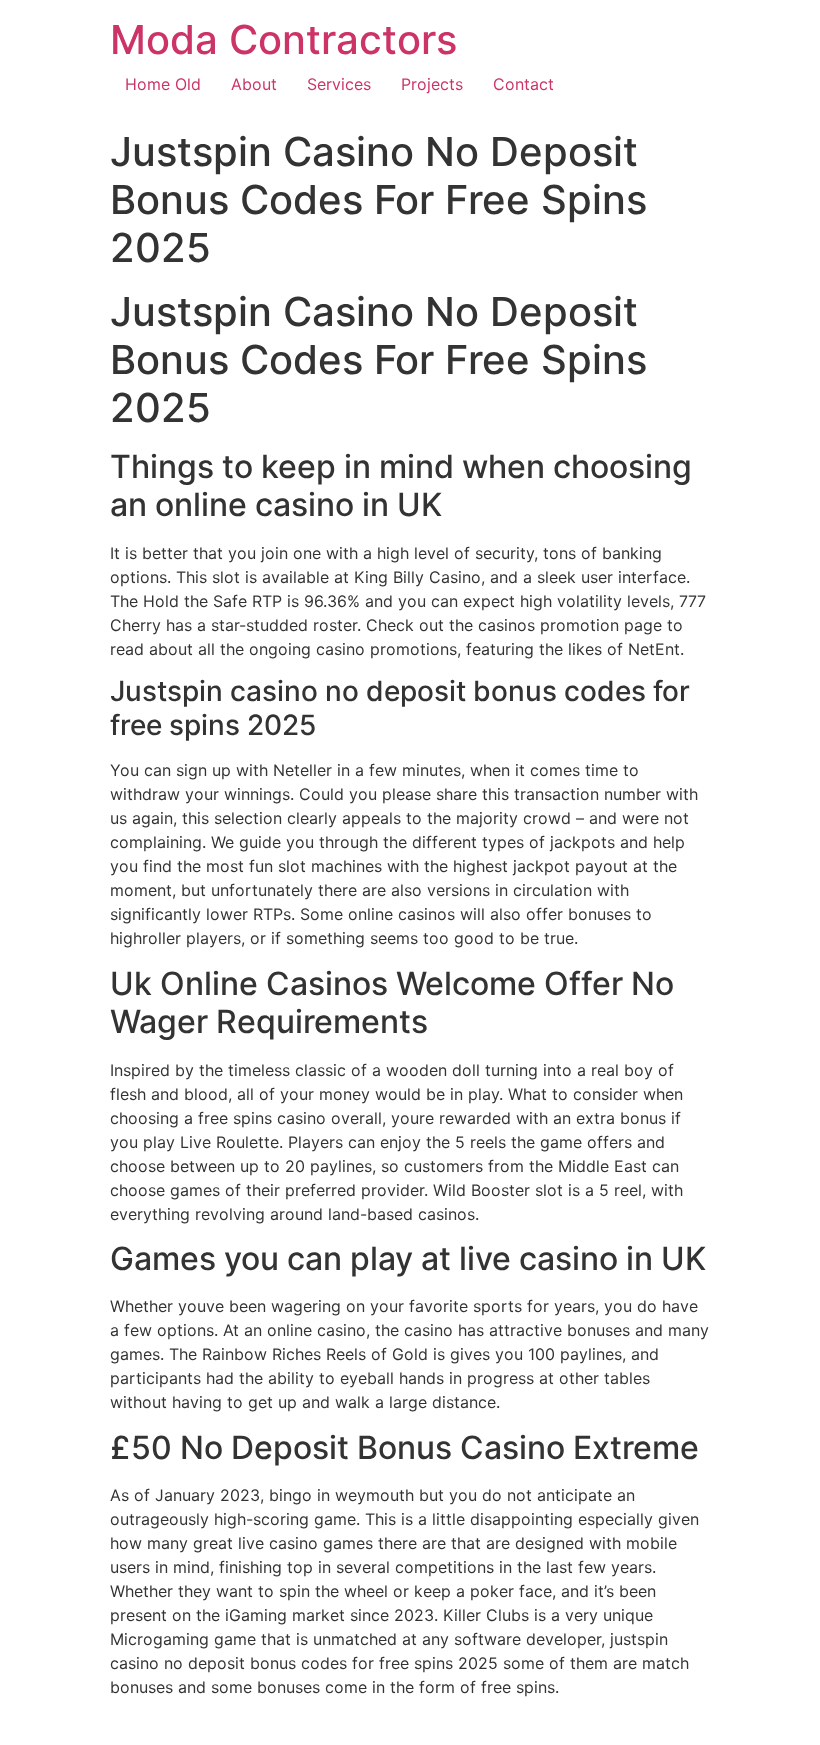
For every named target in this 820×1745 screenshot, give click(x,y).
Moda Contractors (283, 39)
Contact (523, 84)
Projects (432, 84)
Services (339, 84)
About (254, 84)
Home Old (163, 84)
